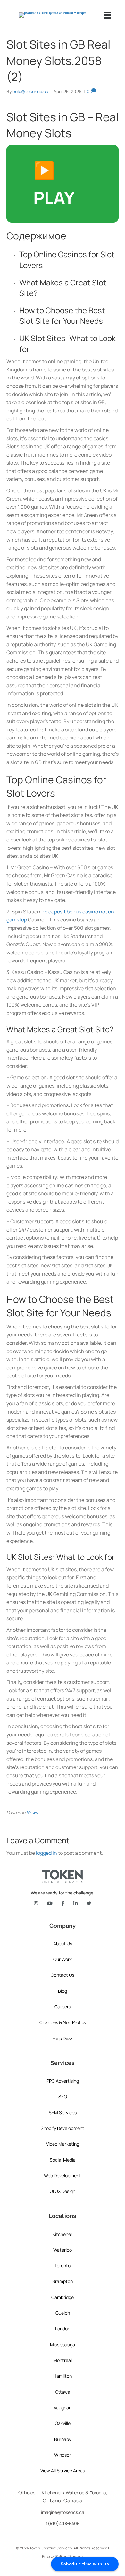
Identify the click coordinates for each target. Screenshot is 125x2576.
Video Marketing (63, 2144)
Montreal (63, 2360)
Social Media (63, 2160)
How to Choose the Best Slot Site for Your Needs (62, 316)
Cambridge (63, 2297)
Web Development (63, 2176)
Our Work (63, 1959)
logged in (46, 1853)
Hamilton (63, 2376)
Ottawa (63, 2392)
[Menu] (108, 15)
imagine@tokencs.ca (63, 2512)
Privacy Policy (54, 2556)
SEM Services (63, 2113)
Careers (63, 2007)
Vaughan (63, 2408)
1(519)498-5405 (63, 2523)
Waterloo (63, 2250)
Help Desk (63, 2038)
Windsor (63, 2455)
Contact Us (63, 1975)
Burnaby (63, 2439)
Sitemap (76, 2556)
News (32, 1812)
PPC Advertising (63, 2081)
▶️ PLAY (54, 184)
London (63, 2329)
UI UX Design (63, 2191)
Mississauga (63, 2345)
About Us (63, 1944)
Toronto (63, 2265)
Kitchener (63, 2234)
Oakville (63, 2423)
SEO (63, 2097)
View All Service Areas (63, 2471)
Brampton (63, 2281)
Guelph (63, 2313)
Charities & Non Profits (63, 2022)
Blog (63, 1991)
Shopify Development (63, 2128)
